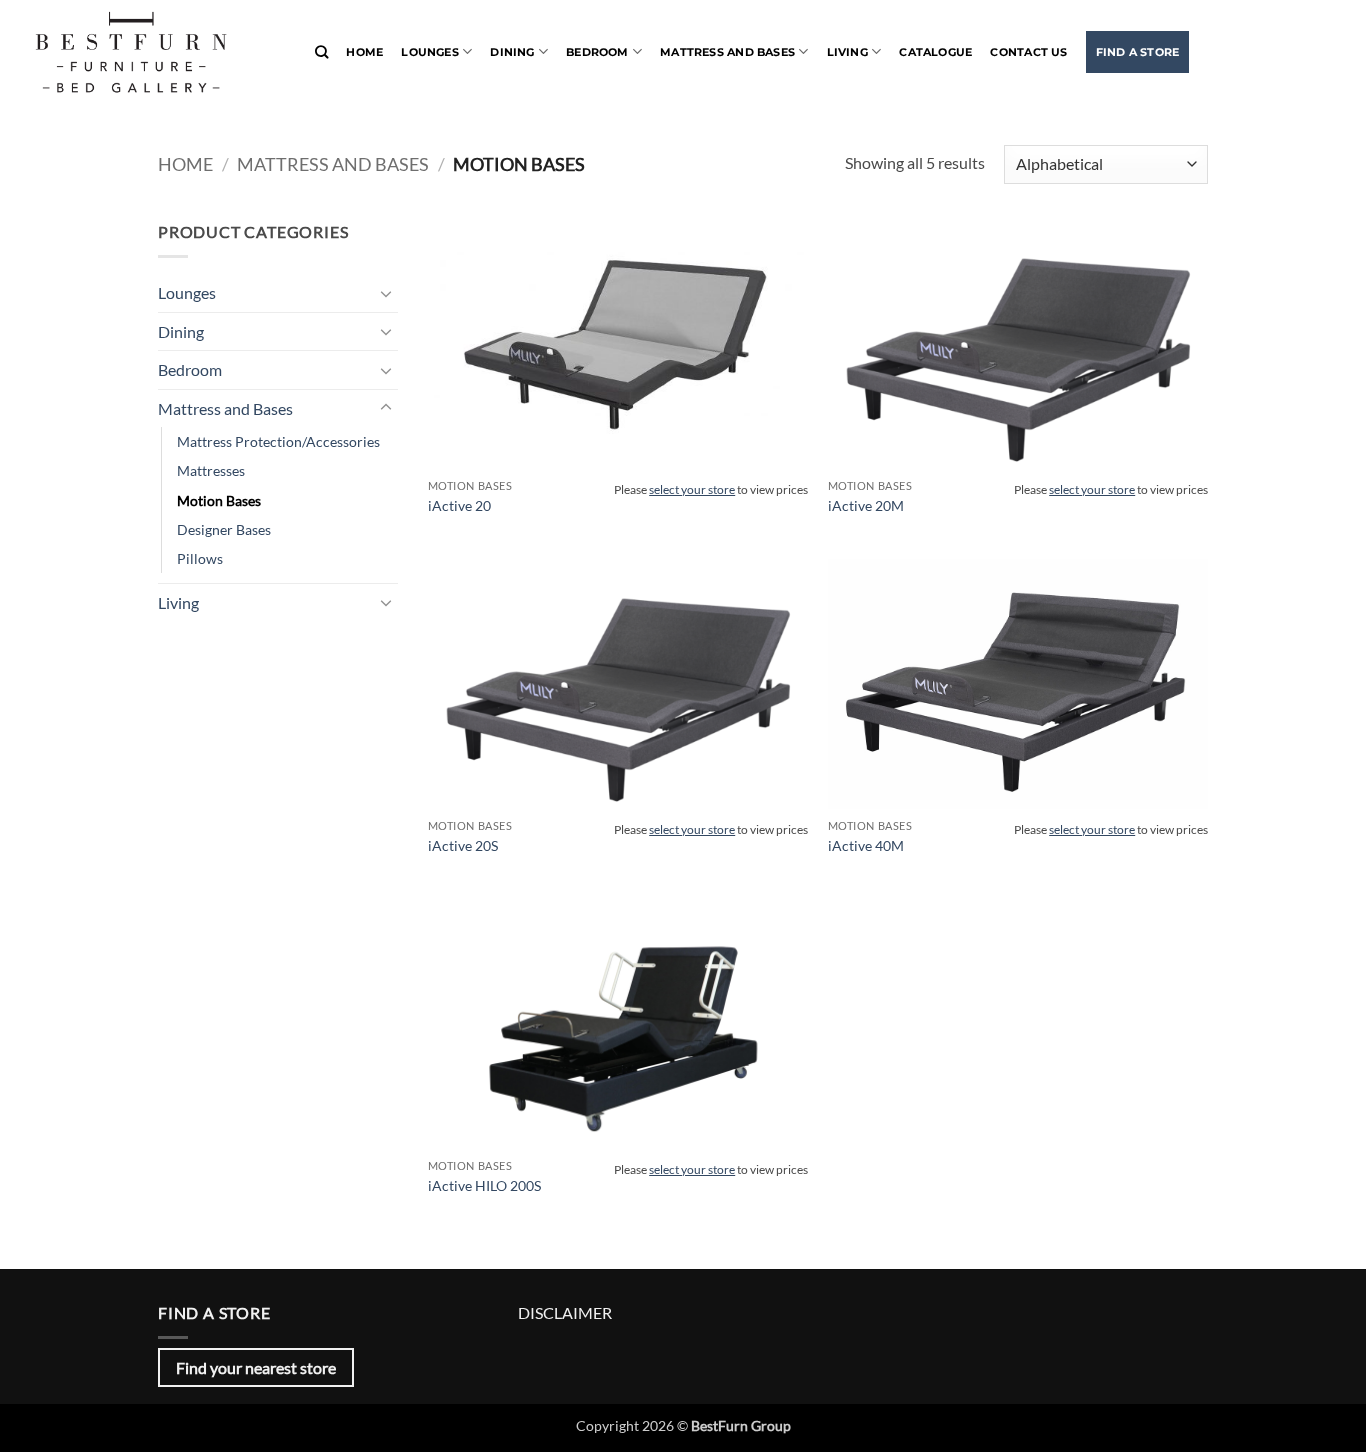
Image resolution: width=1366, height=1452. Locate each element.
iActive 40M (866, 845)
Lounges (430, 52)
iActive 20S (463, 845)
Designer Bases (224, 529)
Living (847, 52)
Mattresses (211, 470)
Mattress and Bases (727, 52)
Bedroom (597, 52)
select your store (692, 489)
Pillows (200, 558)
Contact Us (1028, 52)
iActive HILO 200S (484, 1185)
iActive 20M (866, 505)
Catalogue (935, 52)
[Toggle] (386, 293)
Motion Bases (219, 500)
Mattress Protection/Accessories (278, 441)
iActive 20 (459, 505)
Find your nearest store (256, 1367)
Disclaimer (565, 1312)
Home (364, 52)
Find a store (1138, 52)
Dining (512, 52)
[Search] (321, 52)
